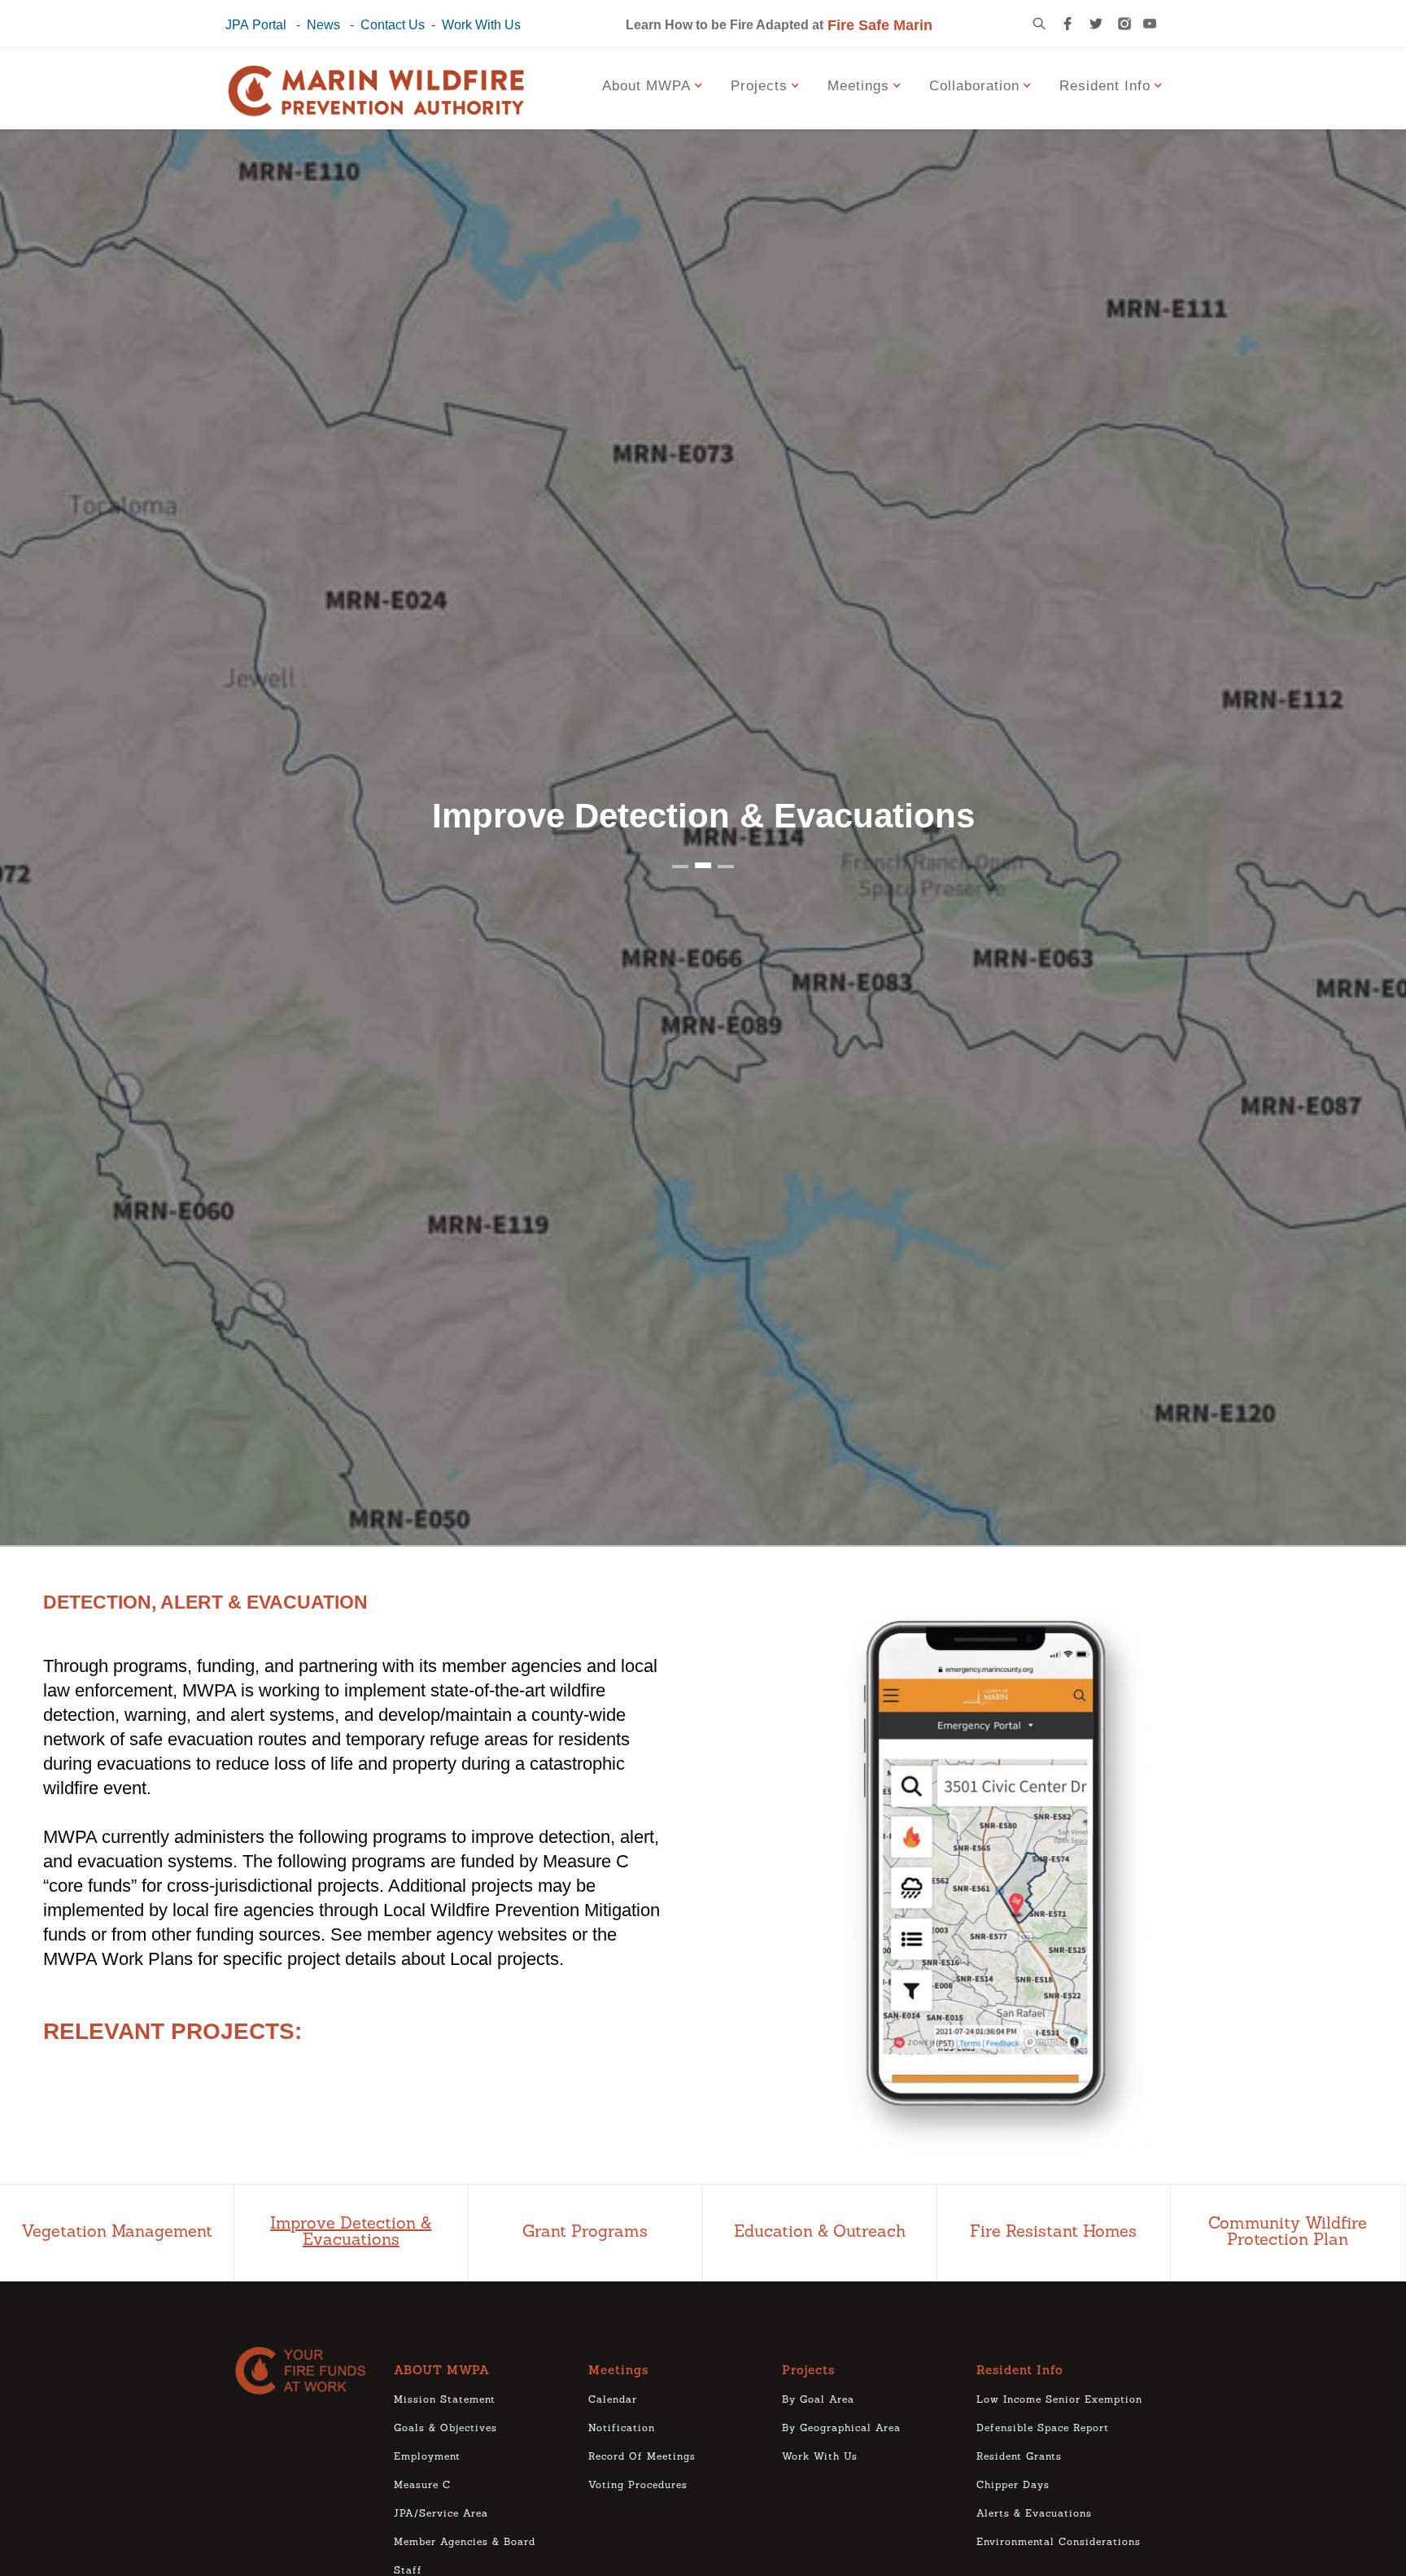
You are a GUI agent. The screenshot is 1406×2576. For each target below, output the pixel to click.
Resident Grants (1019, 2457)
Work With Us (481, 25)
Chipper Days (1013, 2486)
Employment (427, 2457)
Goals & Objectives (445, 2429)
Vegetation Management (117, 2233)
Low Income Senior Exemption (1059, 2400)
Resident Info (1020, 2371)
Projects (808, 2371)
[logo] (306, 2371)
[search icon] (1039, 24)
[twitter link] (1096, 24)
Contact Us (393, 25)
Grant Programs (585, 2233)
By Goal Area (818, 2400)
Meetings (618, 2371)
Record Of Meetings (642, 2457)
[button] (655, 85)
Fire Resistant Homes (1053, 2233)
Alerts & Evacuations (1034, 2514)
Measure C (422, 2486)
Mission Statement (445, 2400)
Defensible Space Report (1043, 2429)
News (323, 25)
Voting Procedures (638, 2486)
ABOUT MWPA (442, 2371)
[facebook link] (1068, 24)
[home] (376, 93)
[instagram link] (1124, 24)
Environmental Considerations (1059, 2543)
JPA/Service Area (441, 2514)
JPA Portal (256, 25)
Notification (622, 2429)
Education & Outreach (820, 2233)
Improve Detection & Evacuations (351, 2233)
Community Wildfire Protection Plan (1288, 2233)
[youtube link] (1150, 24)
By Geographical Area (841, 2429)
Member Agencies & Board (465, 2543)
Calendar (613, 2400)
